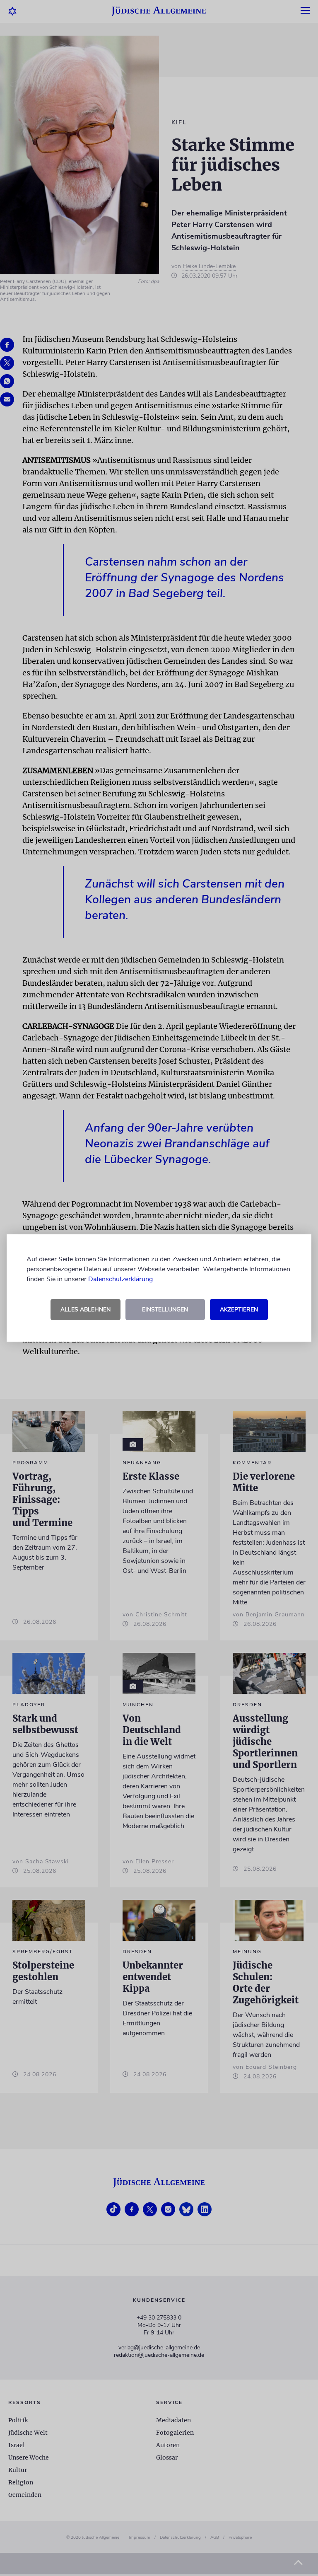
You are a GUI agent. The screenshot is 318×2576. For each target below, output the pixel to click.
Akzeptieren (239, 1310)
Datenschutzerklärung (120, 1279)
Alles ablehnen (86, 1310)
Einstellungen (165, 1310)
